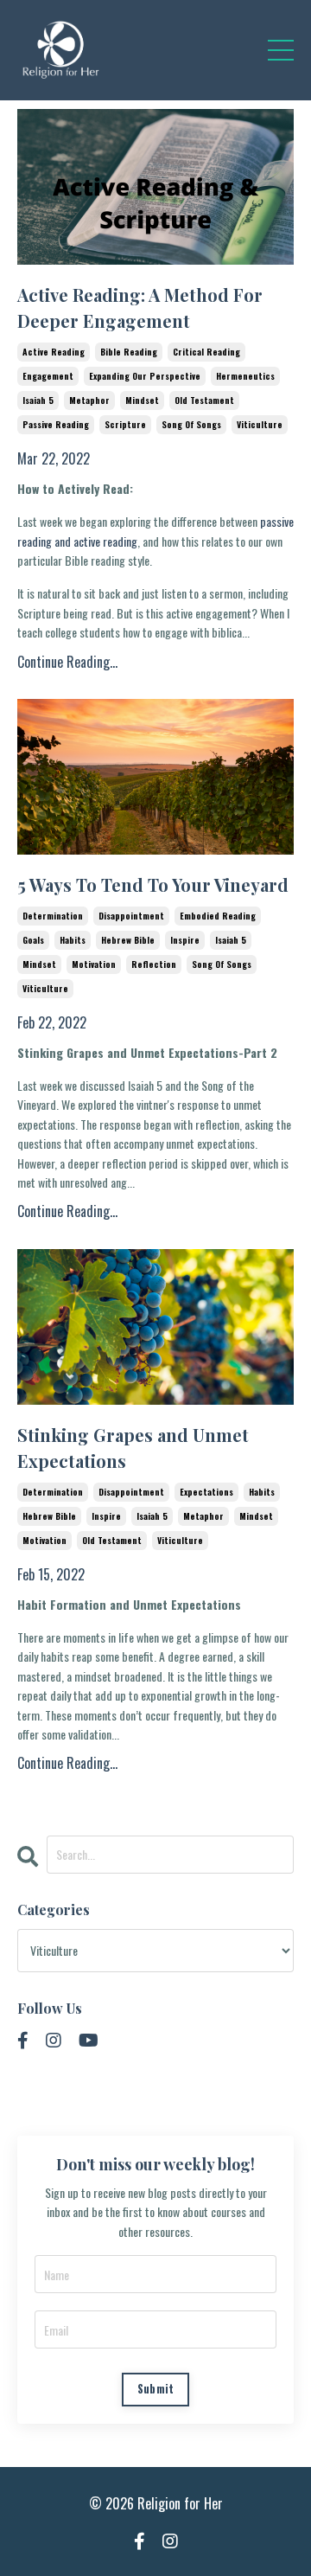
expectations (206, 1492)
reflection (154, 964)
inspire (185, 940)
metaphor (89, 400)
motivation (94, 964)
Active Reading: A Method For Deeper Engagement (140, 308)
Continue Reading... (67, 662)
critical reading (206, 352)
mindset (142, 400)
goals (33, 940)
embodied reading (218, 916)
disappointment (131, 916)
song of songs (191, 424)
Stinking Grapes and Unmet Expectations (133, 1448)
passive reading (56, 424)
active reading (54, 352)
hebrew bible (128, 940)
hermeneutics (245, 376)
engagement (48, 376)
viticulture (260, 424)
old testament (204, 400)
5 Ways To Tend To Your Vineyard (153, 884)
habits (73, 940)
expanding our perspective (145, 376)
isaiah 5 (38, 400)
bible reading (129, 352)
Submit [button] (156, 2389)
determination (53, 916)
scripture (125, 424)
